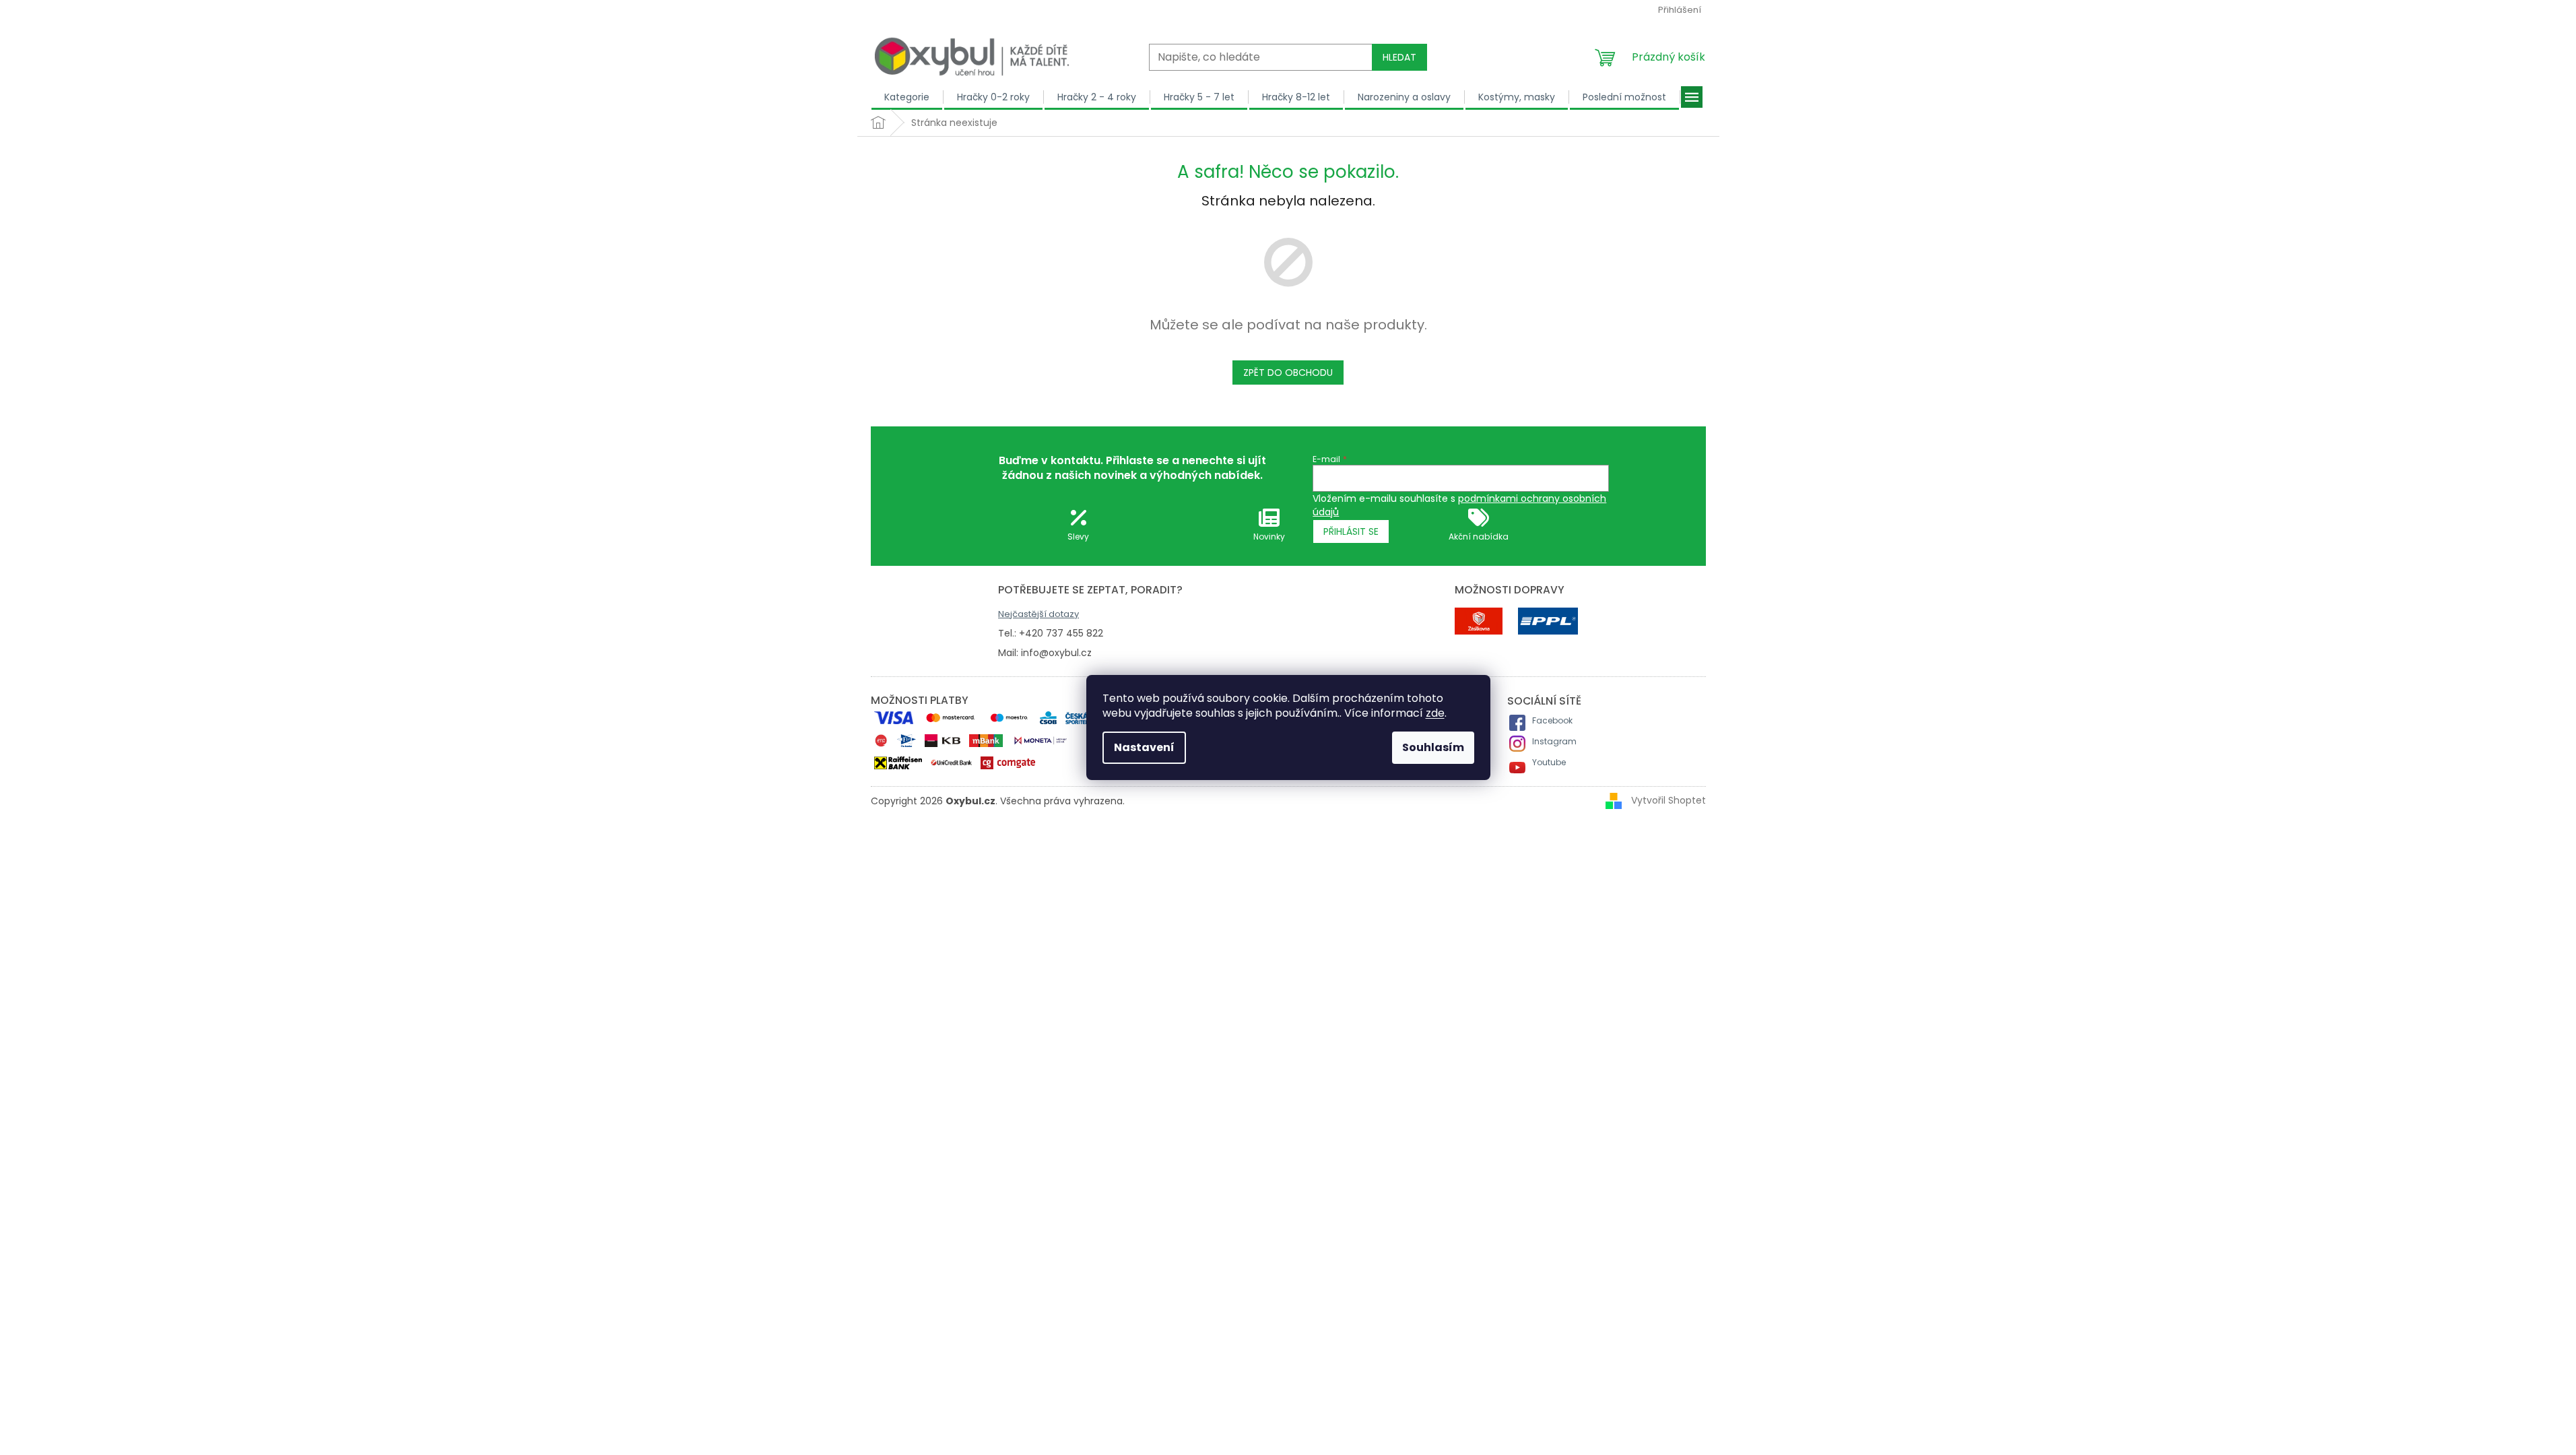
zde (1435, 713)
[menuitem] (907, 97)
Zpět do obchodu (1288, 373)
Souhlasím (1433, 747)
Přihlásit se (1351, 531)
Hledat (1399, 57)
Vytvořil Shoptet (1669, 800)
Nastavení (1144, 747)
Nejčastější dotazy (1038, 614)
